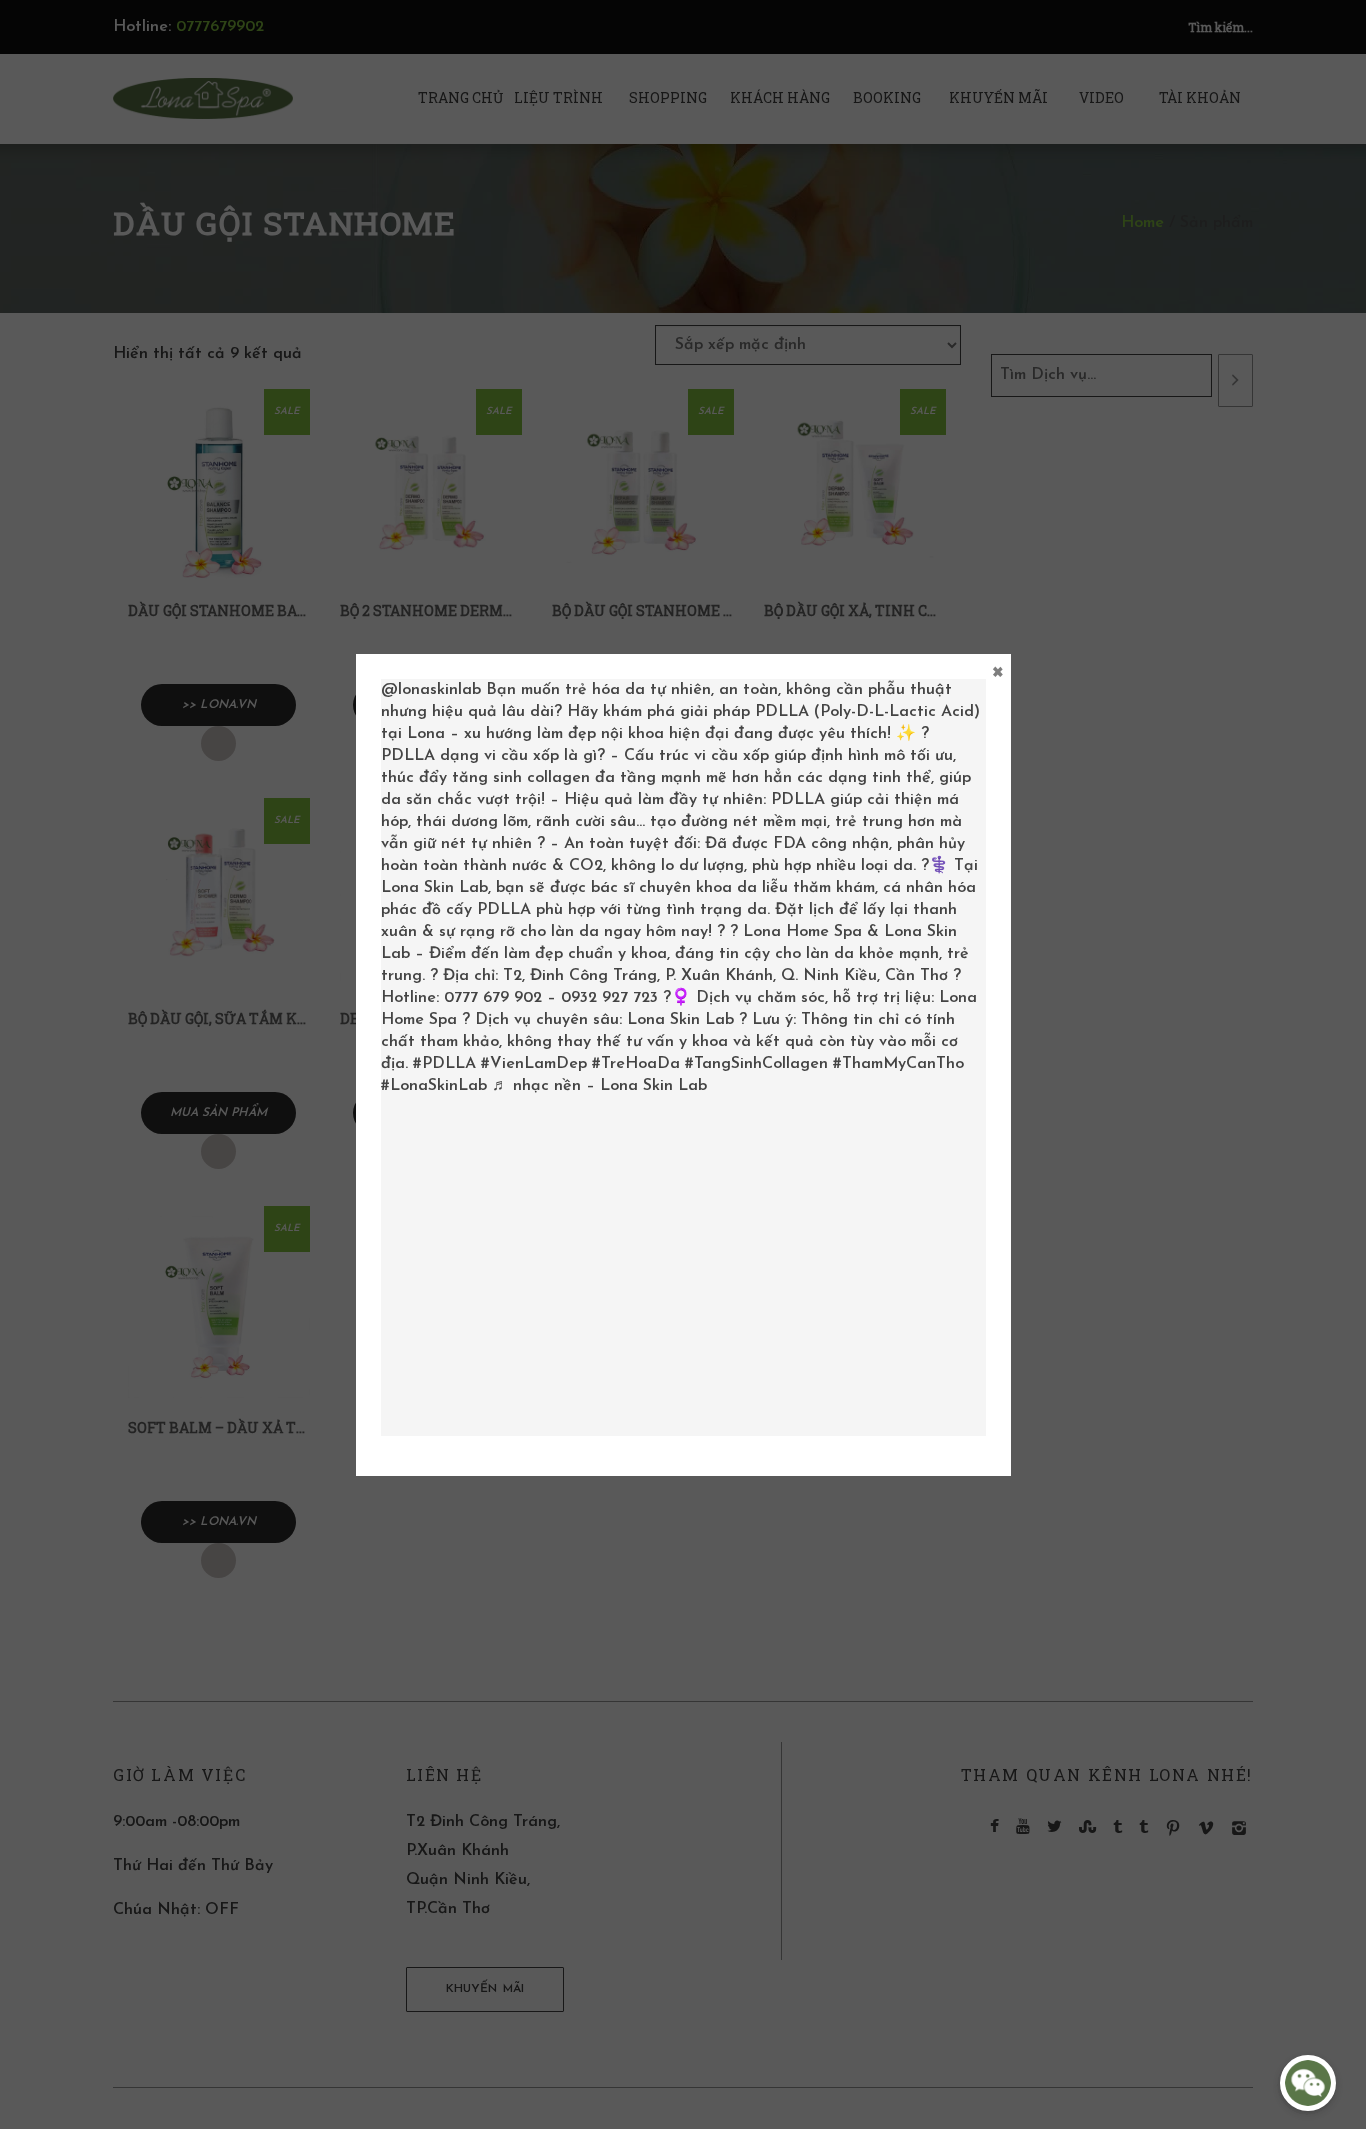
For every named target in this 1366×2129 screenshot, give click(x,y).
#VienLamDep (534, 1064)
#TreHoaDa (636, 1064)
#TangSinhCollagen (756, 1064)
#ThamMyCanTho (898, 1064)
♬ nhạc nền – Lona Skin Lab (599, 1086)
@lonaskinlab (431, 690)
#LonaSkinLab (434, 1086)
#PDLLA (444, 1064)
